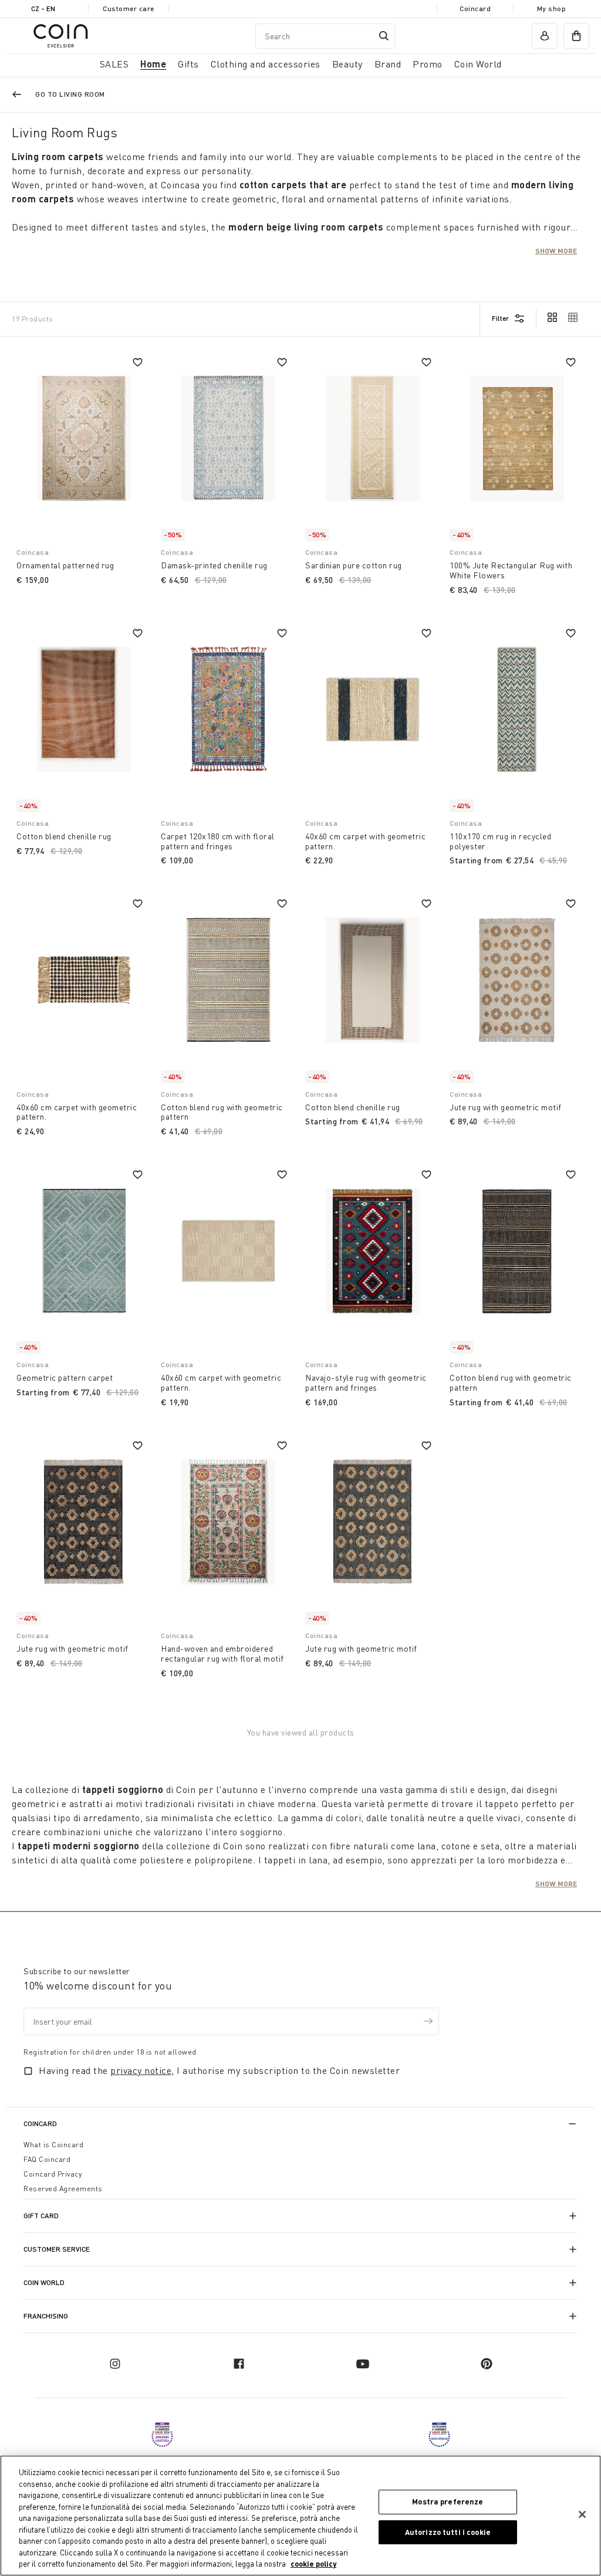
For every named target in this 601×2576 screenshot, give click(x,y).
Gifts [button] (188, 64)
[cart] (576, 36)
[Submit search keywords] (384, 36)
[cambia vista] (552, 318)
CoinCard (40, 2123)
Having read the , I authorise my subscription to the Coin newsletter (219, 2070)
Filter (500, 318)
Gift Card (41, 2216)
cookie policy (313, 2564)
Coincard (475, 9)
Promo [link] (428, 64)
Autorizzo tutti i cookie (448, 2532)
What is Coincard (53, 2145)
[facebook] (239, 2364)
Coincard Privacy (53, 2174)
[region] (300, 2516)
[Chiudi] (582, 2514)
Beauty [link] (347, 64)
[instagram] (115, 2364)
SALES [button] (114, 64)
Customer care (129, 9)
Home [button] (153, 64)
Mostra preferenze (448, 2502)
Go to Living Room (70, 94)
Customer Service (57, 2249)
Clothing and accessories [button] (266, 64)
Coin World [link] (478, 64)
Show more (556, 250)
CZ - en (43, 9)
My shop (552, 9)
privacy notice (141, 2070)
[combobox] (325, 36)
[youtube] (363, 2364)
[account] (545, 36)
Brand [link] (388, 64)
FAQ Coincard (47, 2159)
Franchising (46, 2316)
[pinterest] (487, 2364)
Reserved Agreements (63, 2189)
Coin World (44, 2282)
